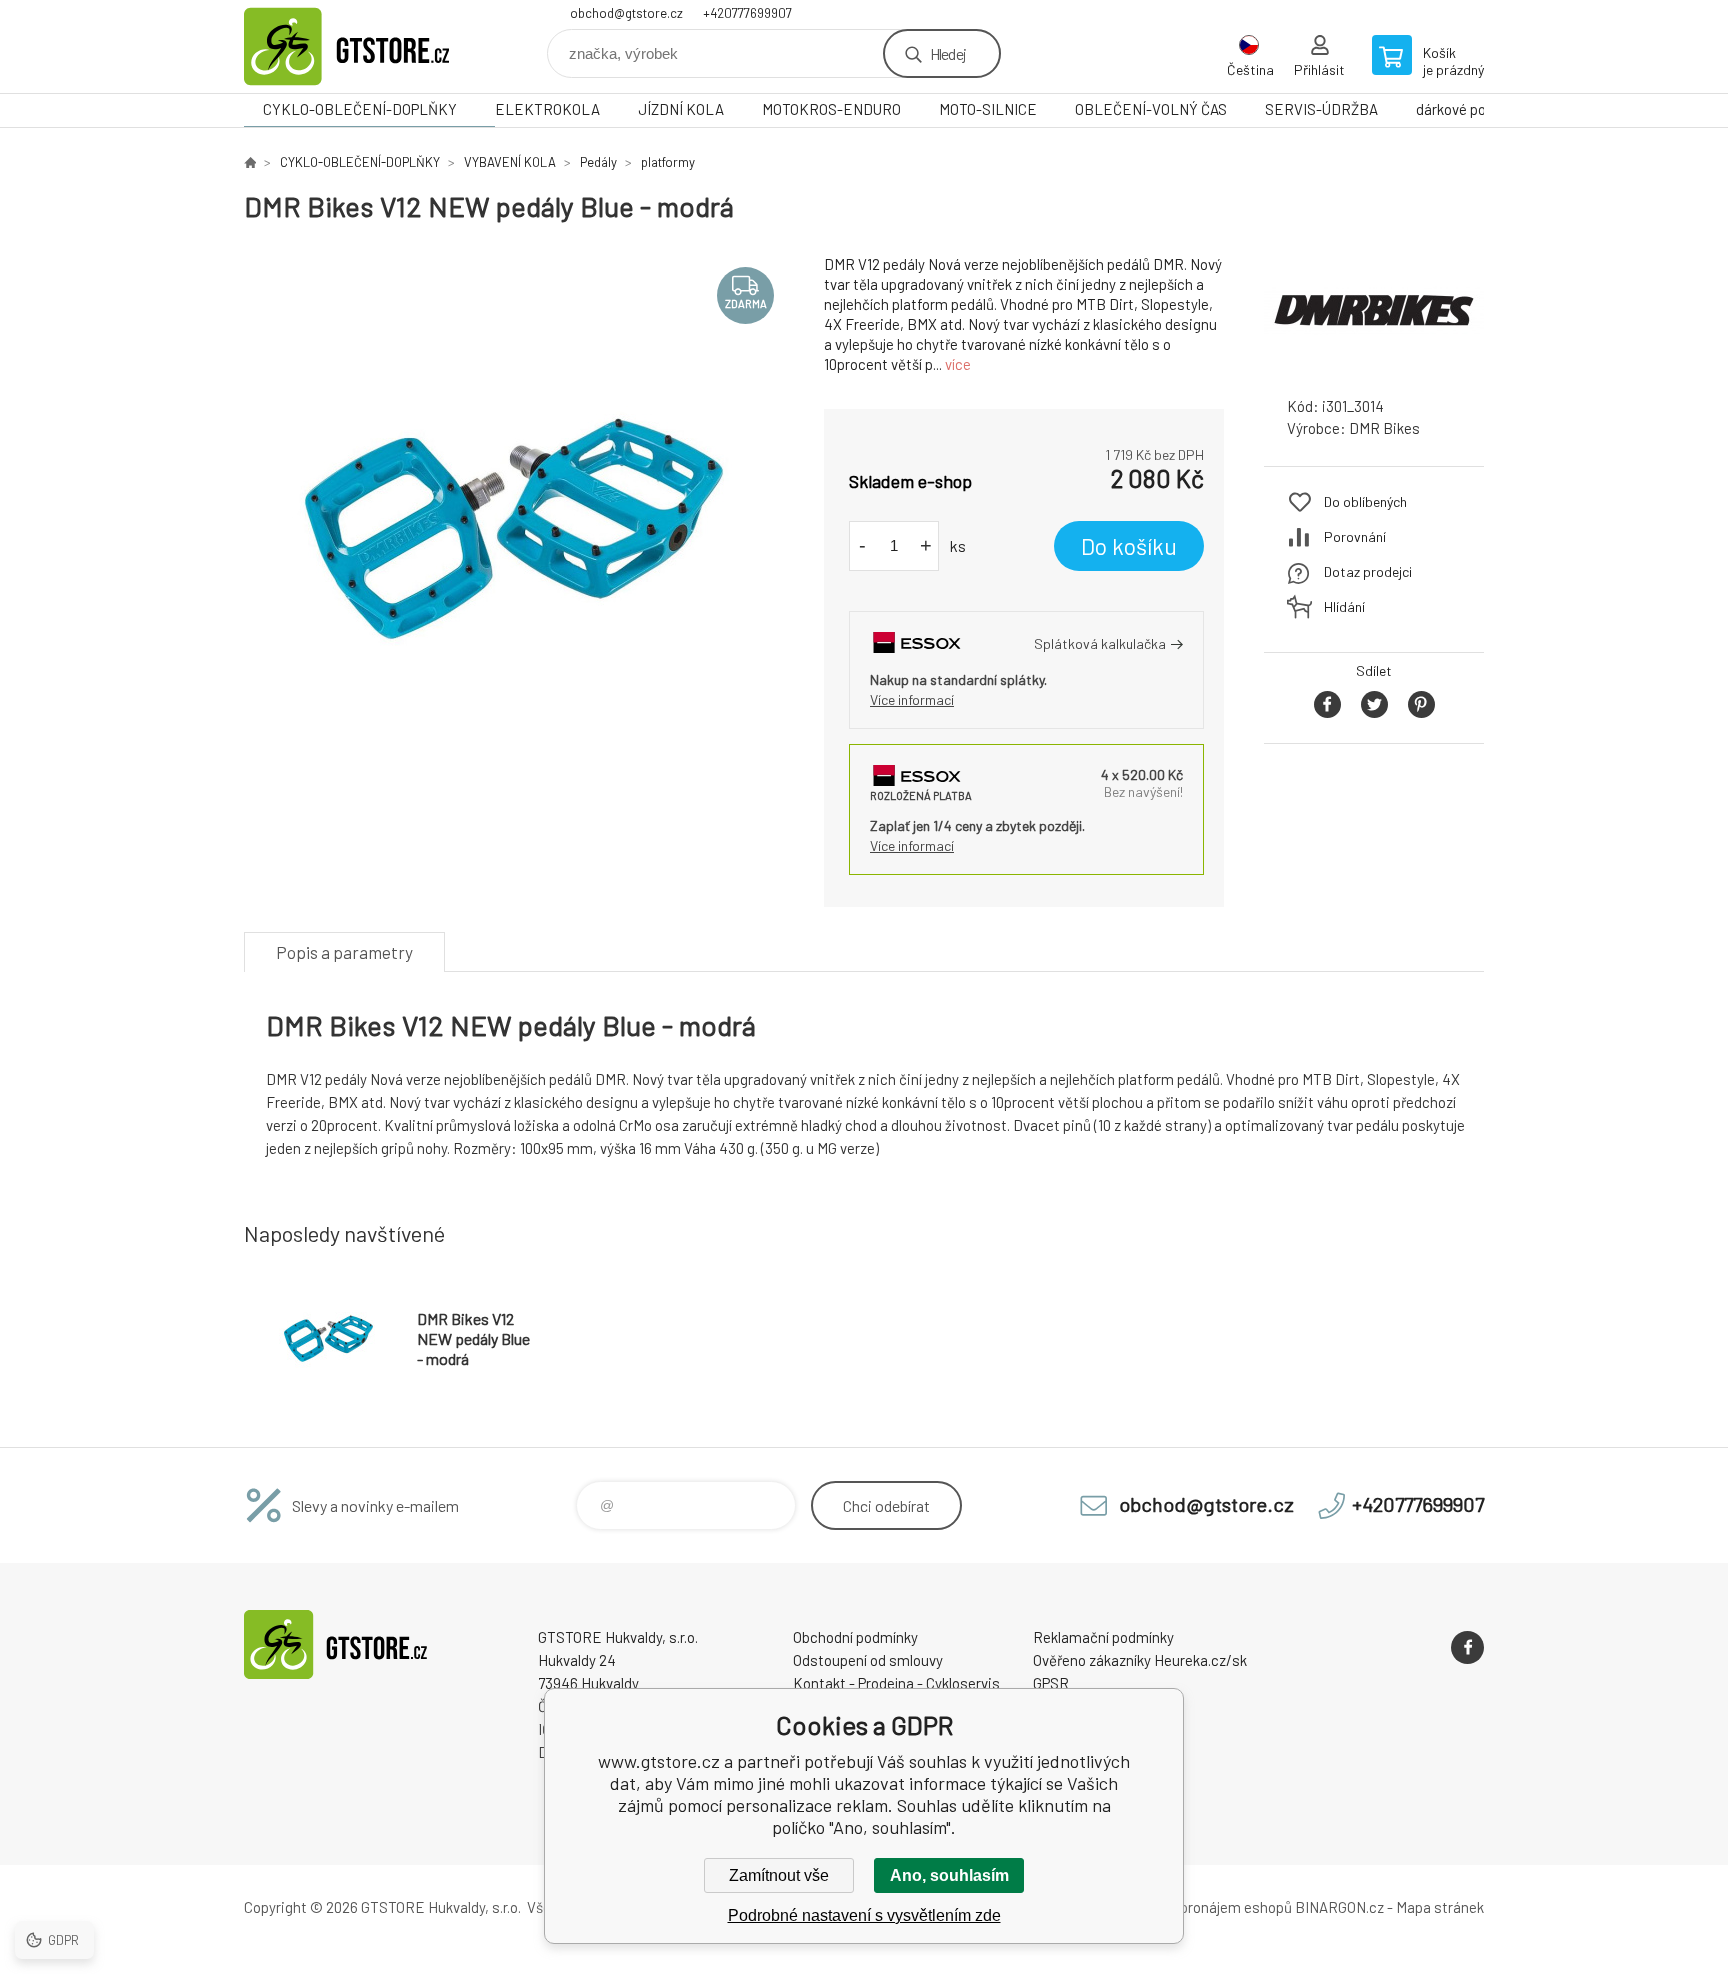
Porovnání (1355, 536)
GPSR (1051, 1683)
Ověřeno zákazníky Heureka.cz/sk (1140, 1660)
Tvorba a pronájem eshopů (1207, 1907)
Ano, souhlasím (949, 1875)
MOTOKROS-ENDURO (831, 109)
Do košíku (1129, 546)
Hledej (948, 53)
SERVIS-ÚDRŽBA (1321, 109)
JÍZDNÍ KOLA (681, 109)
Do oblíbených (1365, 501)
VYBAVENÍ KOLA (510, 162)
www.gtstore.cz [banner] (364, 46)
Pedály (598, 162)
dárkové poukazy (1469, 109)
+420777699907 (747, 13)
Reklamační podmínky (1103, 1637)
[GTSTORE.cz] (250, 162)
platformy (668, 162)
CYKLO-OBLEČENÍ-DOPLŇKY (360, 109)
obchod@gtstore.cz (626, 13)
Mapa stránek (1440, 1907)
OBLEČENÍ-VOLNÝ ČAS (1151, 109)
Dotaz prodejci (1368, 571)
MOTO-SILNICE (988, 109)
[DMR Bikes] (1374, 362)
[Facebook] (1467, 1647)
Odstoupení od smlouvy (868, 1660)
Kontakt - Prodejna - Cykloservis (896, 1683)
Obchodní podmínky (855, 1637)
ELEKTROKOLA (547, 109)
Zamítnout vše (779, 1875)
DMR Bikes (1384, 428)
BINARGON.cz (1339, 1907)
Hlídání (1344, 606)
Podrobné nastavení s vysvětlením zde (864, 1915)
